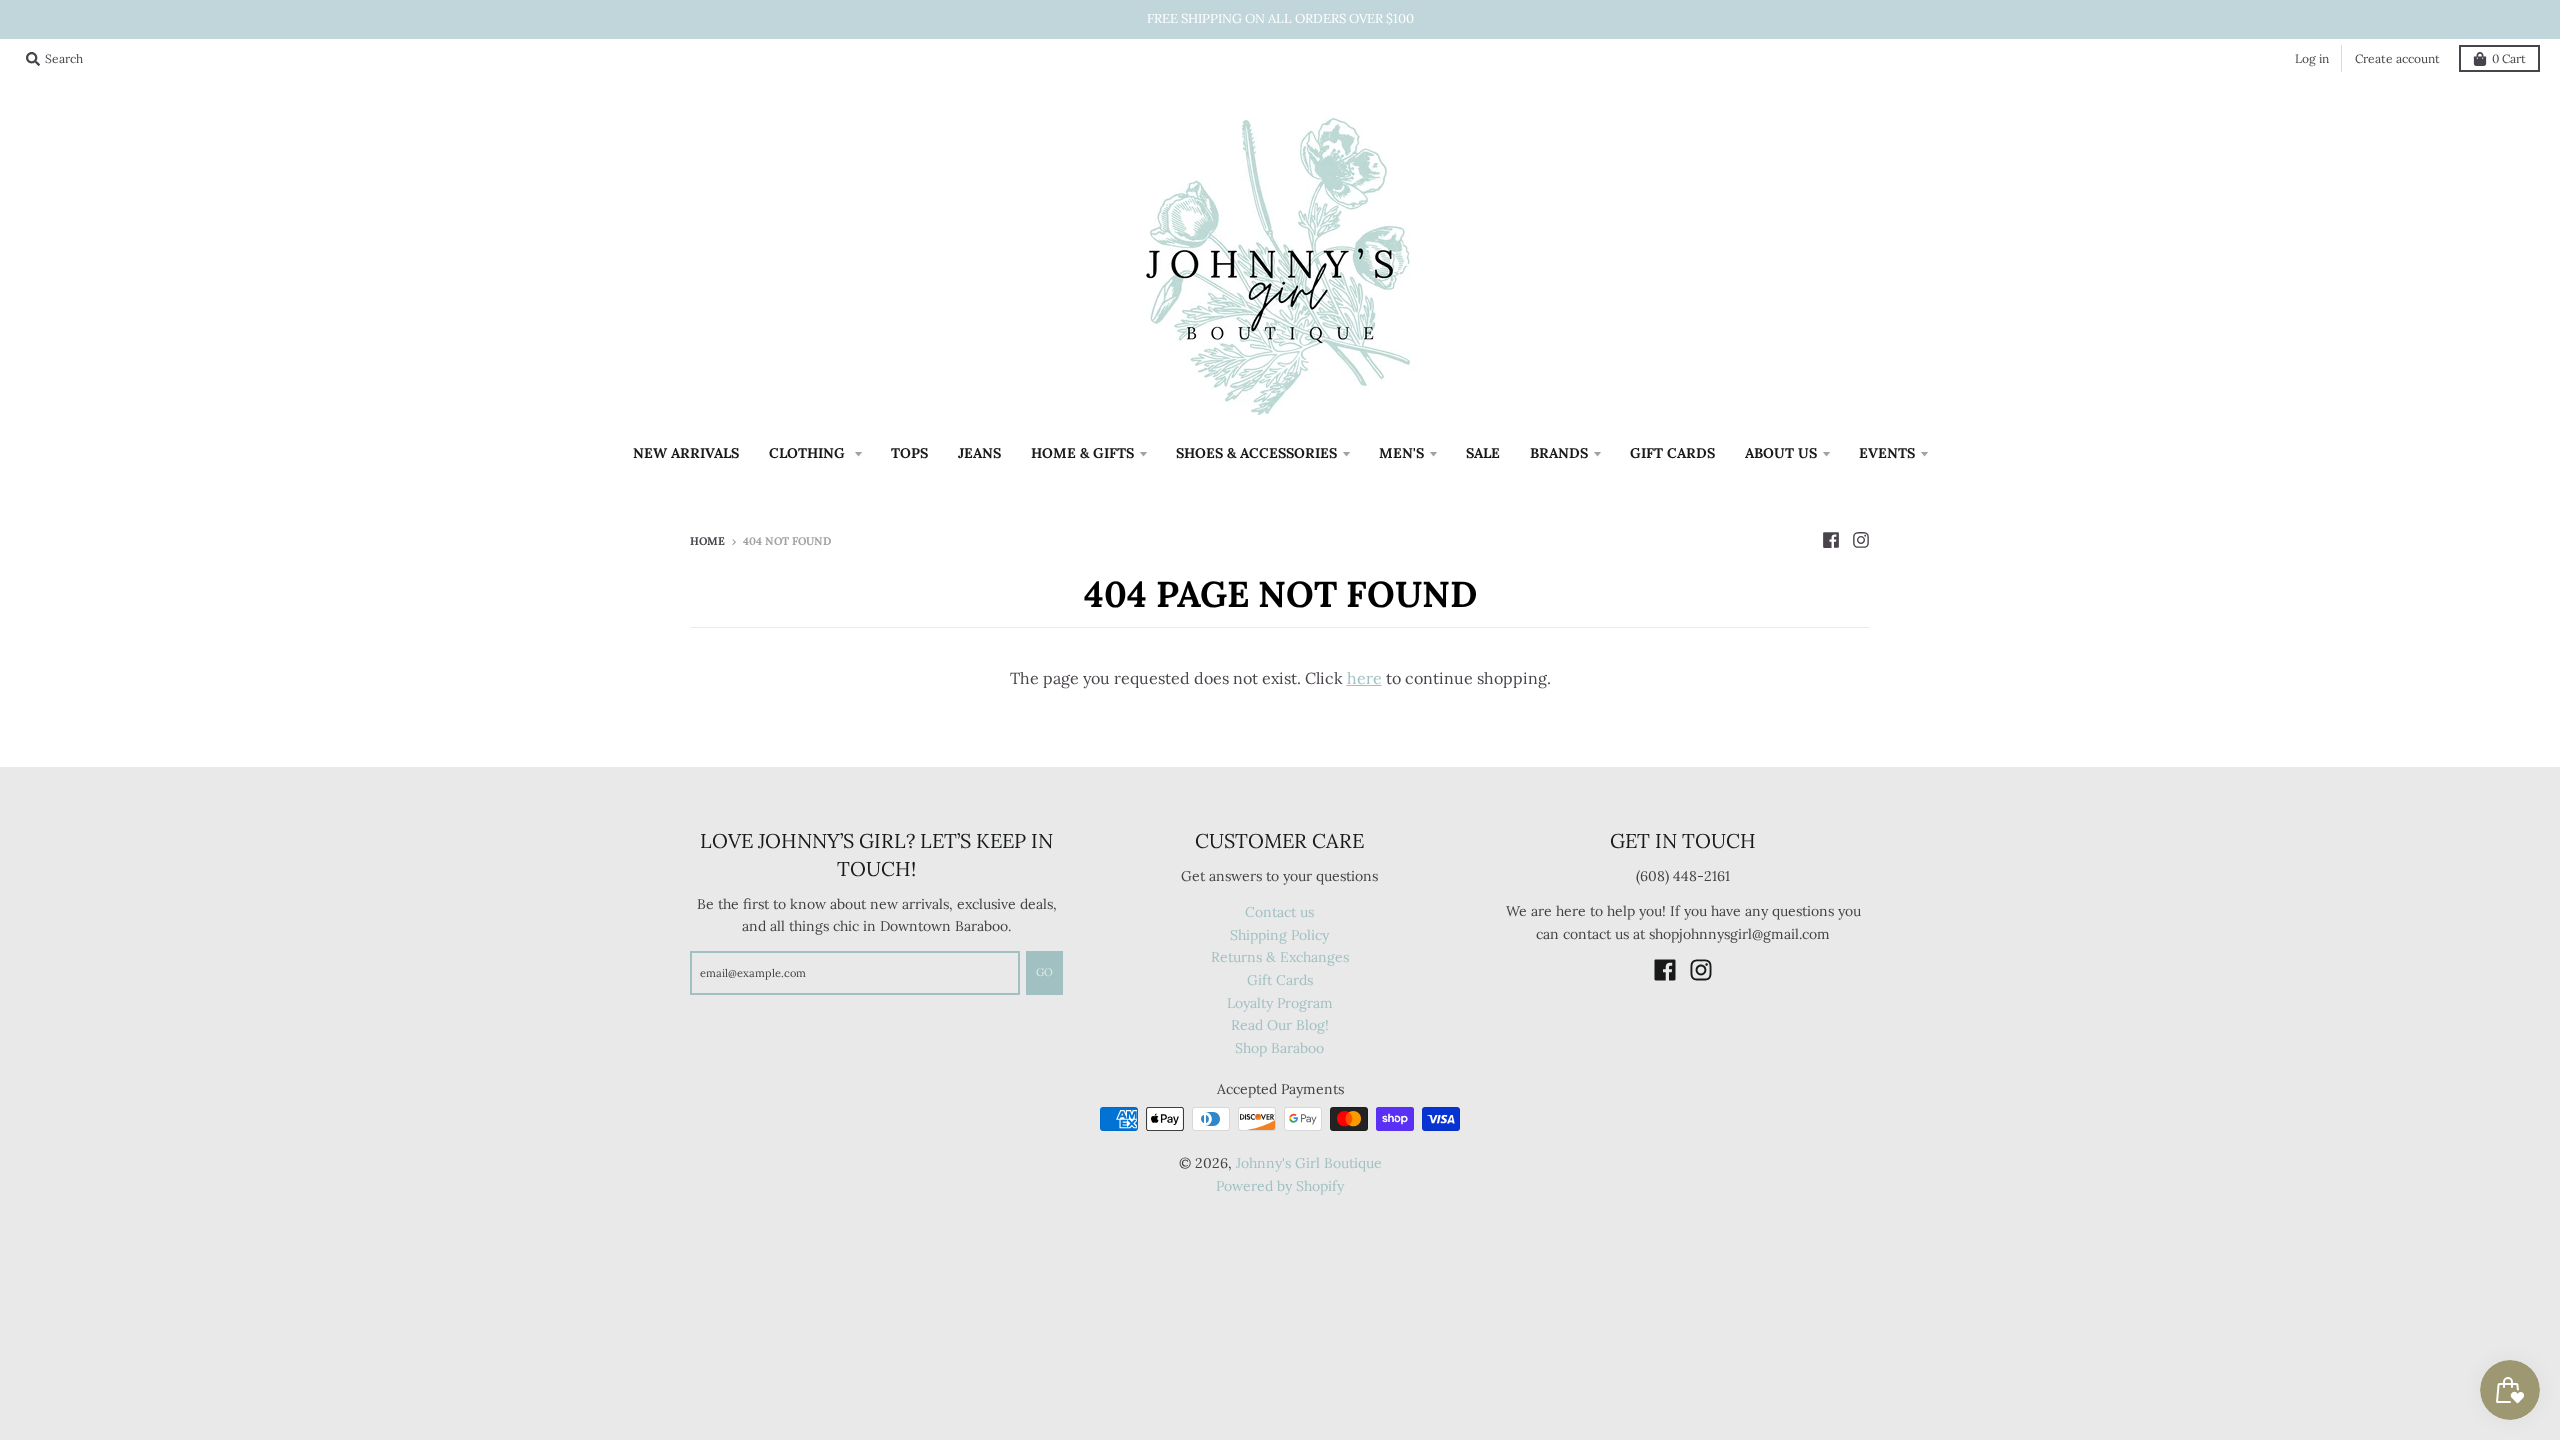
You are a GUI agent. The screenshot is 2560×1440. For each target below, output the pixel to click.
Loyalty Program (1280, 1003)
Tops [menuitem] (909, 453)
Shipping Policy (1279, 935)
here (1364, 678)
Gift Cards (1280, 980)
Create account (2397, 58)
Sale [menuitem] (1483, 453)
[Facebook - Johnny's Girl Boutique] (1831, 540)
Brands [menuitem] (1559, 453)
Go (1044, 972)
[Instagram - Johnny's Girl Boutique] (1861, 540)
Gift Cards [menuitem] (1672, 453)
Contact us (1279, 912)
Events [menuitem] (1887, 453)
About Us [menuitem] (1781, 453)
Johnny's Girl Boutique (1309, 1163)
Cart (2509, 58)
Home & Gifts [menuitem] (1082, 453)
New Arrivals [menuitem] (686, 453)
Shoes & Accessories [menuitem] (1256, 453)
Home (707, 541)
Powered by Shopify (1280, 1186)
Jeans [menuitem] (979, 453)
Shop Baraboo (1279, 1048)
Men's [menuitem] (1401, 453)
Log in (2312, 58)
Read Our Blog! (1280, 1025)
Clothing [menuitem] (809, 453)
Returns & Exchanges (1280, 957)
